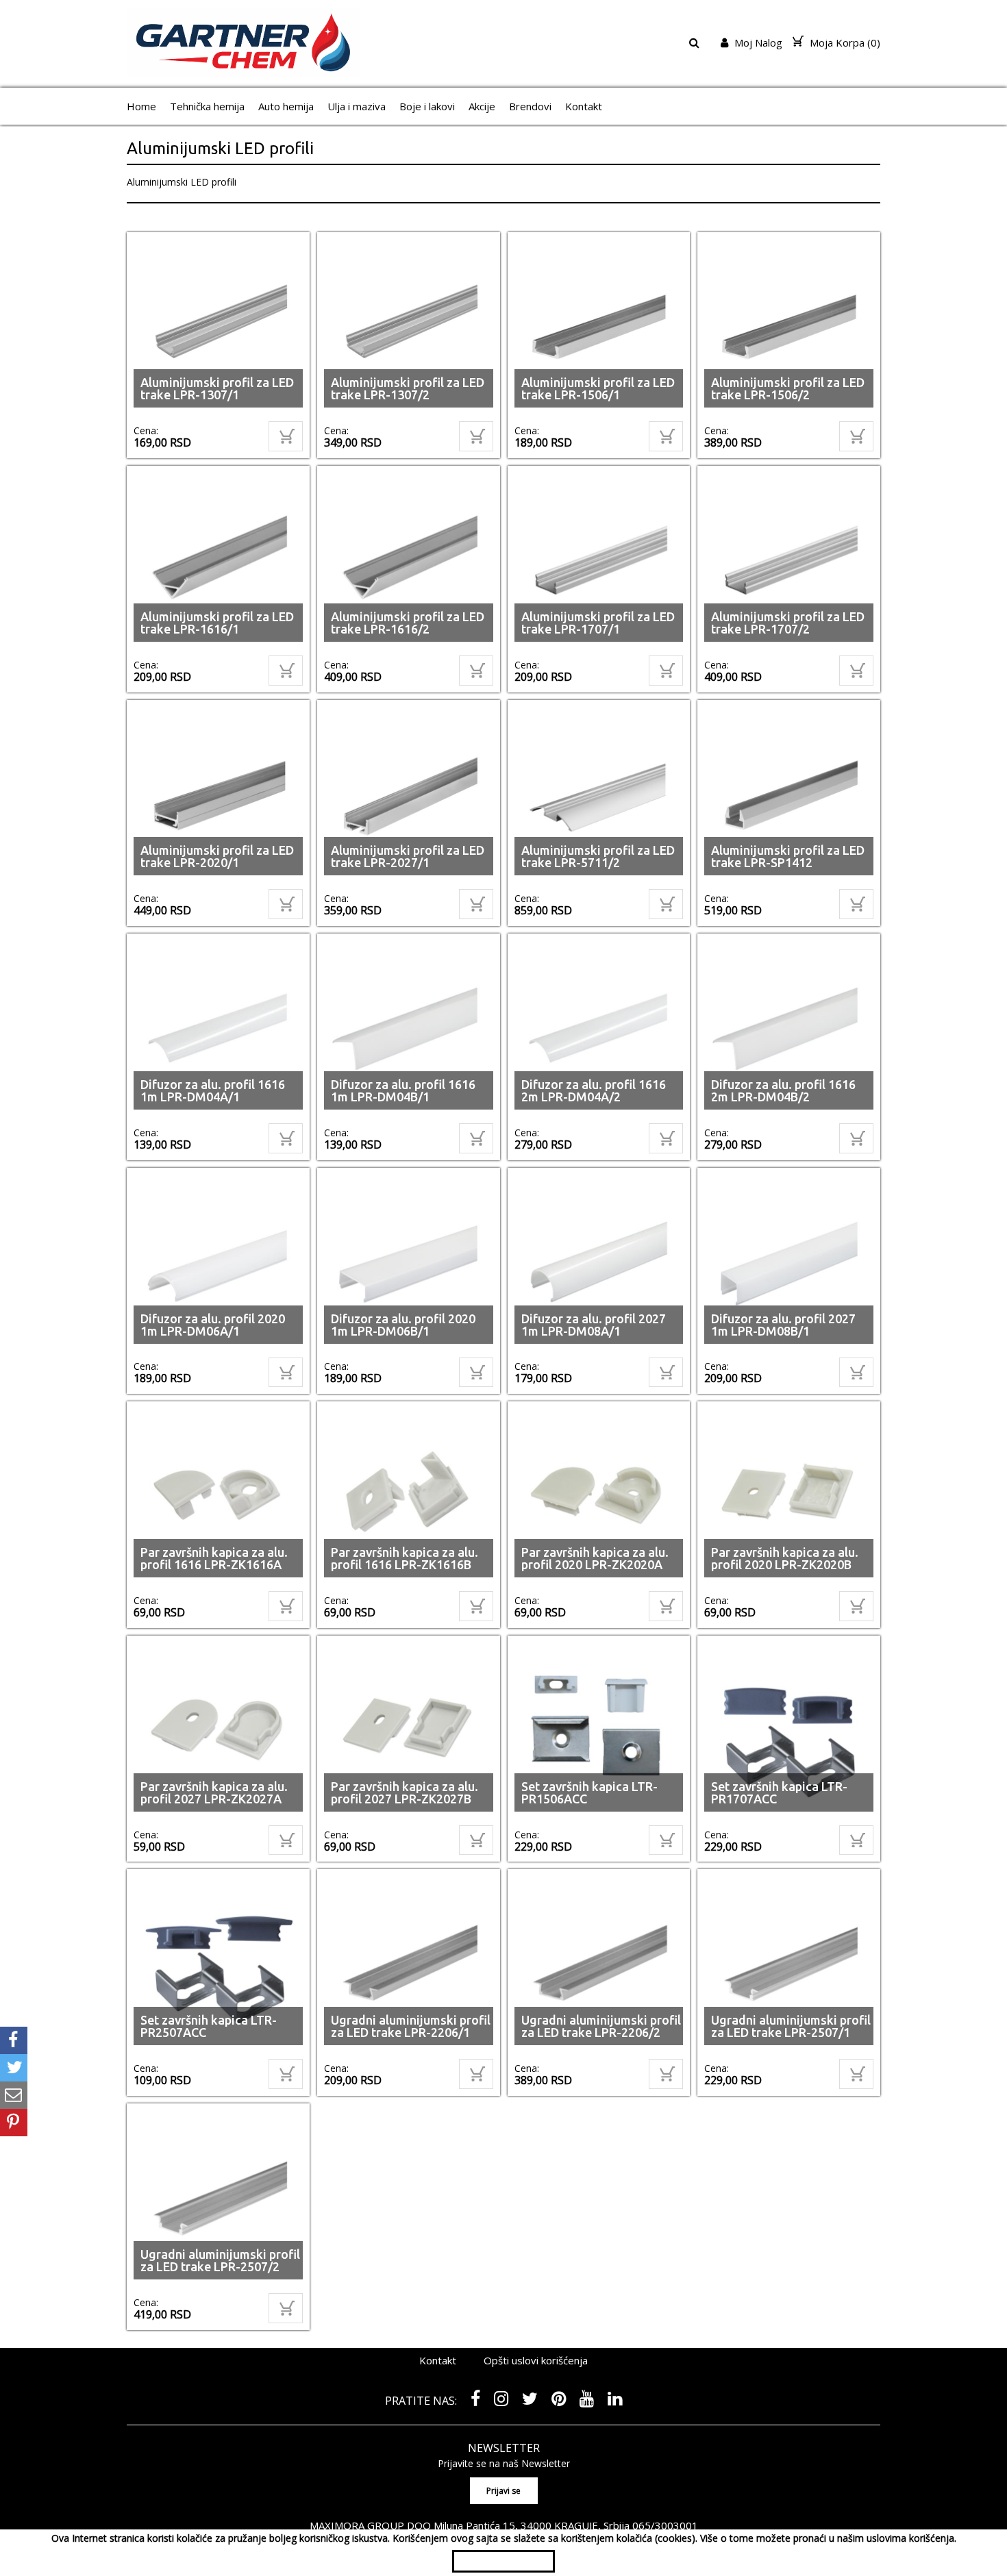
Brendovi (530, 106)
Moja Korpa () (844, 42)
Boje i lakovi (427, 106)
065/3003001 (665, 2525)
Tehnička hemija (207, 106)
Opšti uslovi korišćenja (536, 2360)
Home (141, 106)
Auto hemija (286, 106)
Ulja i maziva (357, 106)
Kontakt (584, 106)
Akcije (482, 106)
